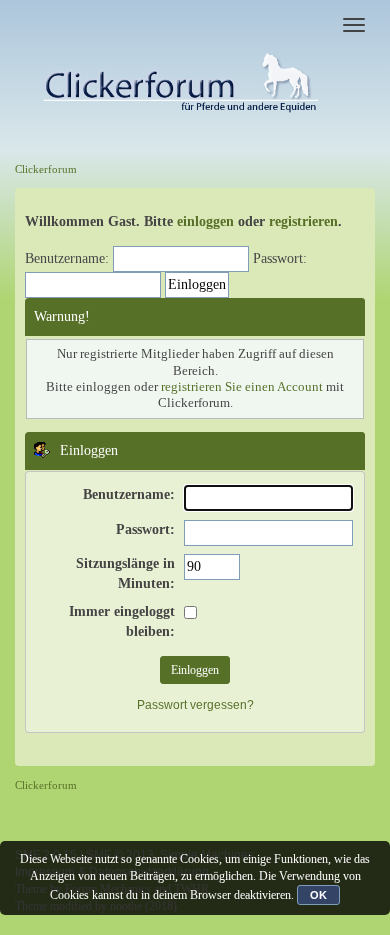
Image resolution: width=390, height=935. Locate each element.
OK (318, 895)
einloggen (205, 221)
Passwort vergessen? (195, 705)
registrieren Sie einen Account (242, 387)
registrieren (303, 221)
